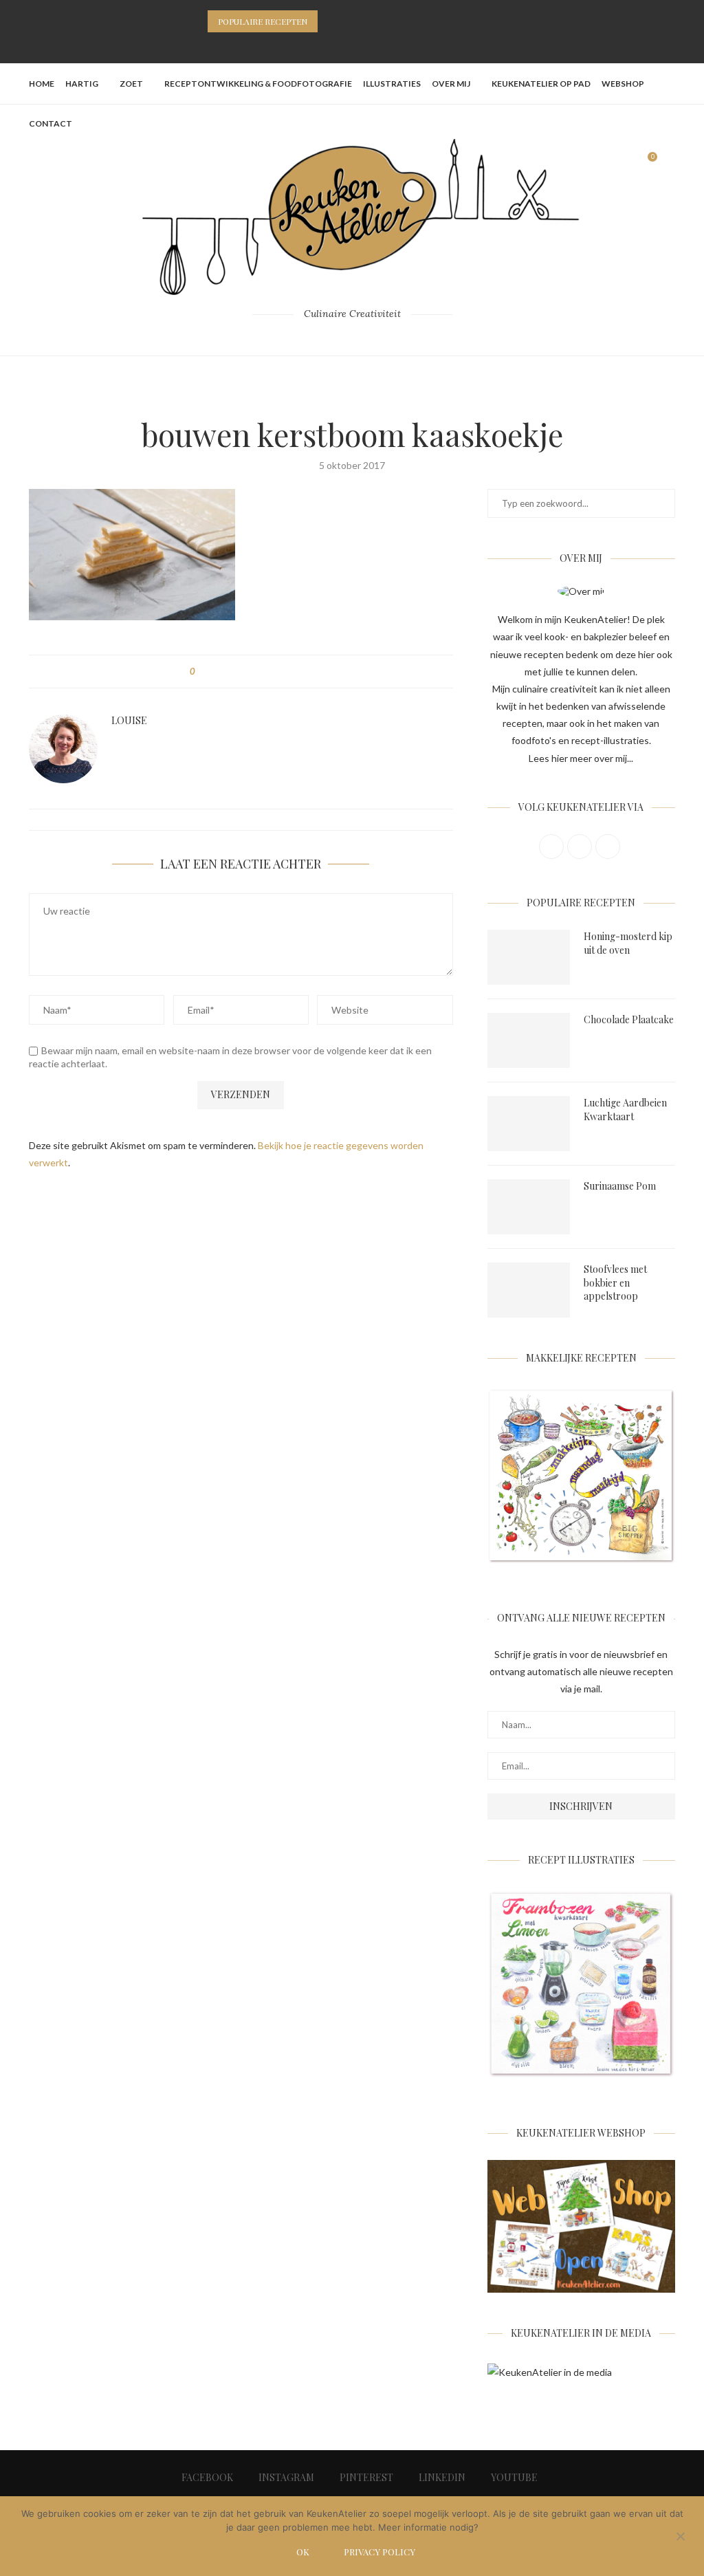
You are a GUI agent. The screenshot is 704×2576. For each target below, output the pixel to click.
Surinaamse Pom (620, 1186)
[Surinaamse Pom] (529, 1207)
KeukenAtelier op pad (541, 84)
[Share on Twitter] (231, 672)
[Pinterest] (352, 45)
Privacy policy (379, 2552)
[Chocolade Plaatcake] (529, 1040)
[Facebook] (316, 45)
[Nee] (680, 2537)
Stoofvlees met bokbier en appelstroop (615, 1282)
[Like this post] (202, 672)
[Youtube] (388, 45)
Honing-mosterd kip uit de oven (628, 943)
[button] (331, 21)
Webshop (623, 84)
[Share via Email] (283, 672)
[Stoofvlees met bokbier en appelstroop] (529, 1290)
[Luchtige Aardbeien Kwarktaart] (529, 1124)
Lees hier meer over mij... (581, 758)
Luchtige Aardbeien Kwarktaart (625, 1110)
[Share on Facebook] (218, 672)
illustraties (392, 84)
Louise (129, 721)
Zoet (131, 84)
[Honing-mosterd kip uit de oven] (529, 957)
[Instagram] (334, 45)
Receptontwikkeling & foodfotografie (258, 84)
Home (42, 84)
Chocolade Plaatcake (629, 1019)
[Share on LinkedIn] (257, 672)
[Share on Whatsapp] (270, 672)
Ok (303, 2552)
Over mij (451, 84)
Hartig (82, 84)
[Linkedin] (370, 45)
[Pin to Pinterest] (244, 672)
